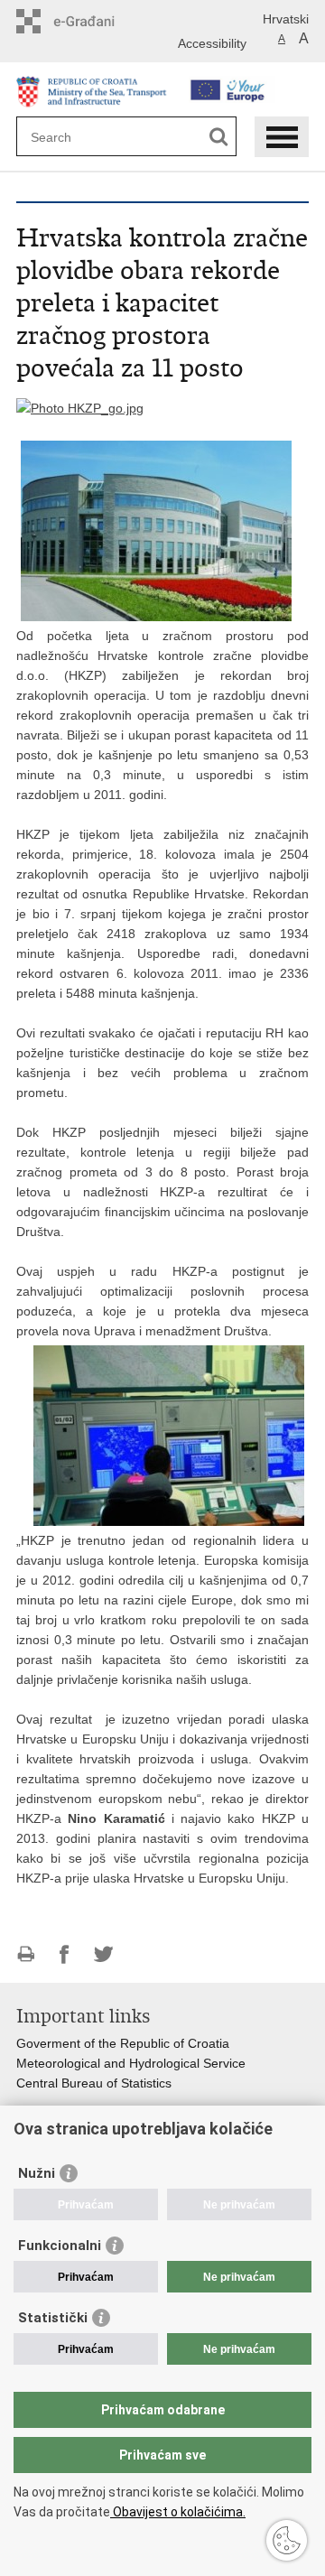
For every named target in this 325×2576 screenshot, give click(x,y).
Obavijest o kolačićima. (178, 2512)
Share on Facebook (65, 1954)
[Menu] (282, 137)
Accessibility (212, 43)
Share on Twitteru (103, 1954)
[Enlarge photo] (80, 407)
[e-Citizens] (93, 21)
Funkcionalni (60, 2246)
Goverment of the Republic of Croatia (123, 2043)
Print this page (26, 1954)
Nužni (37, 2173)
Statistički (53, 2318)
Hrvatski (286, 19)
